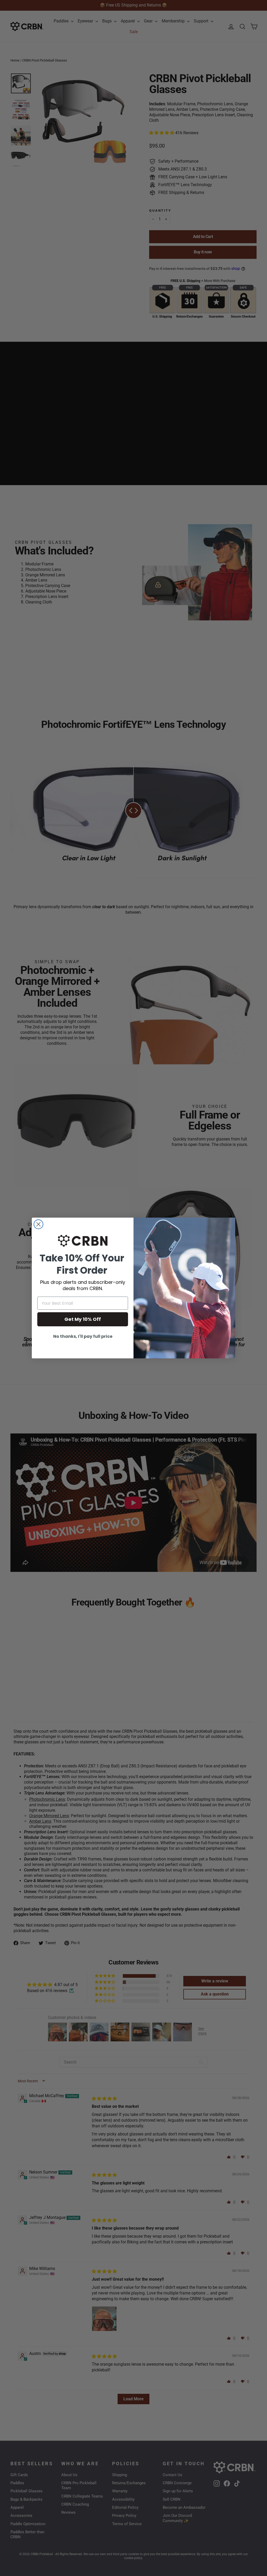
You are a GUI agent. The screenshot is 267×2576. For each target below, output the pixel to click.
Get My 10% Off (83, 1319)
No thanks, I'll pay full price (83, 1336)
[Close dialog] (38, 1224)
